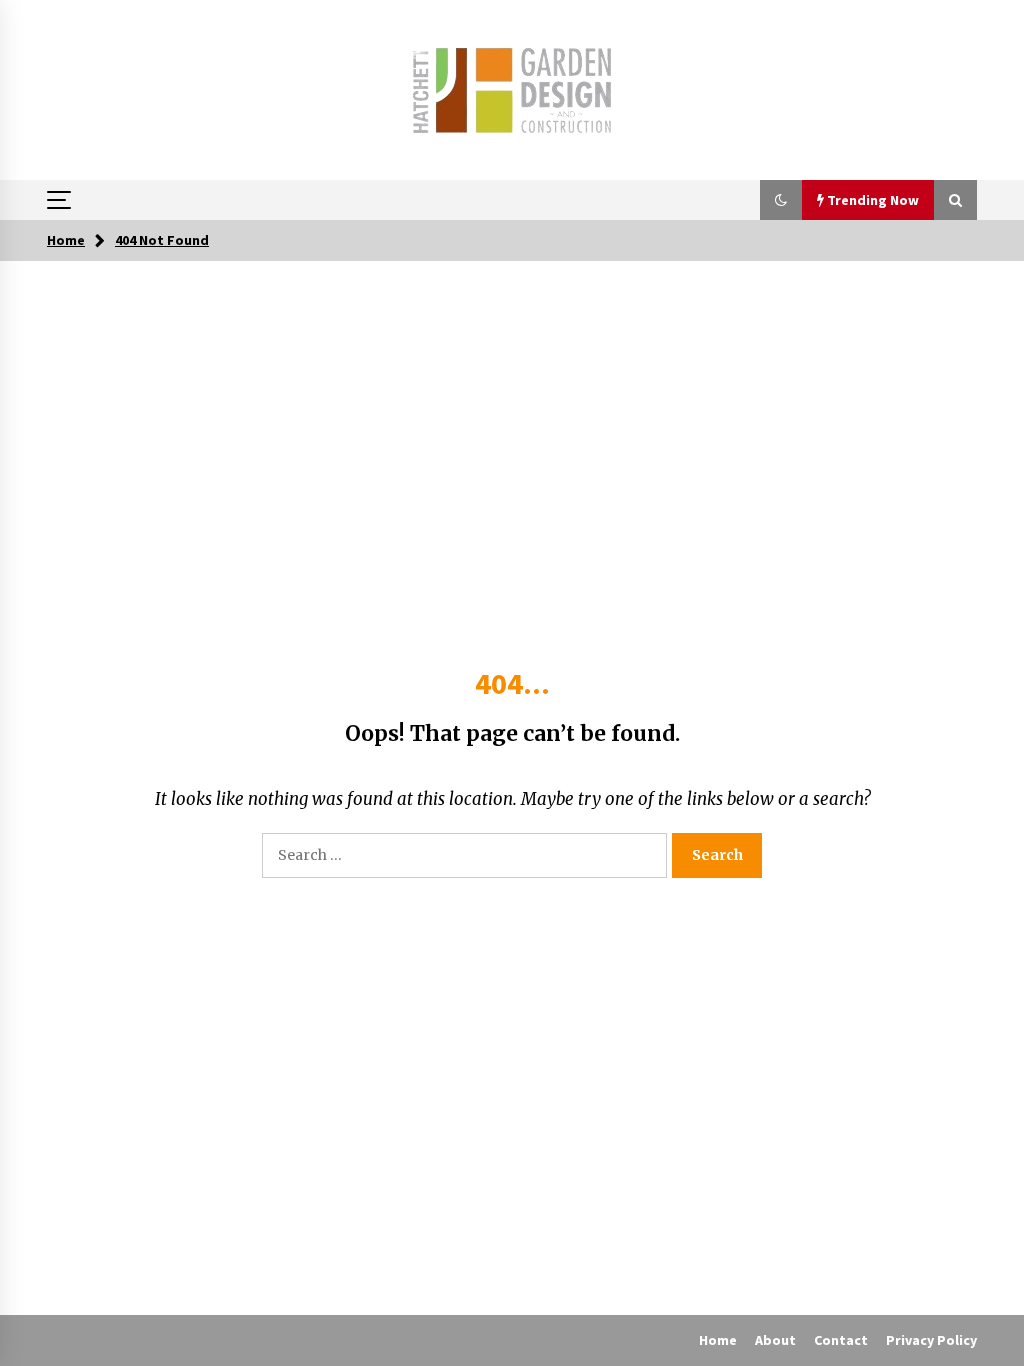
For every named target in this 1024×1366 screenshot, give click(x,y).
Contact (841, 1340)
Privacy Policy (931, 1340)
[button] (781, 200)
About (775, 1340)
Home (718, 1340)
